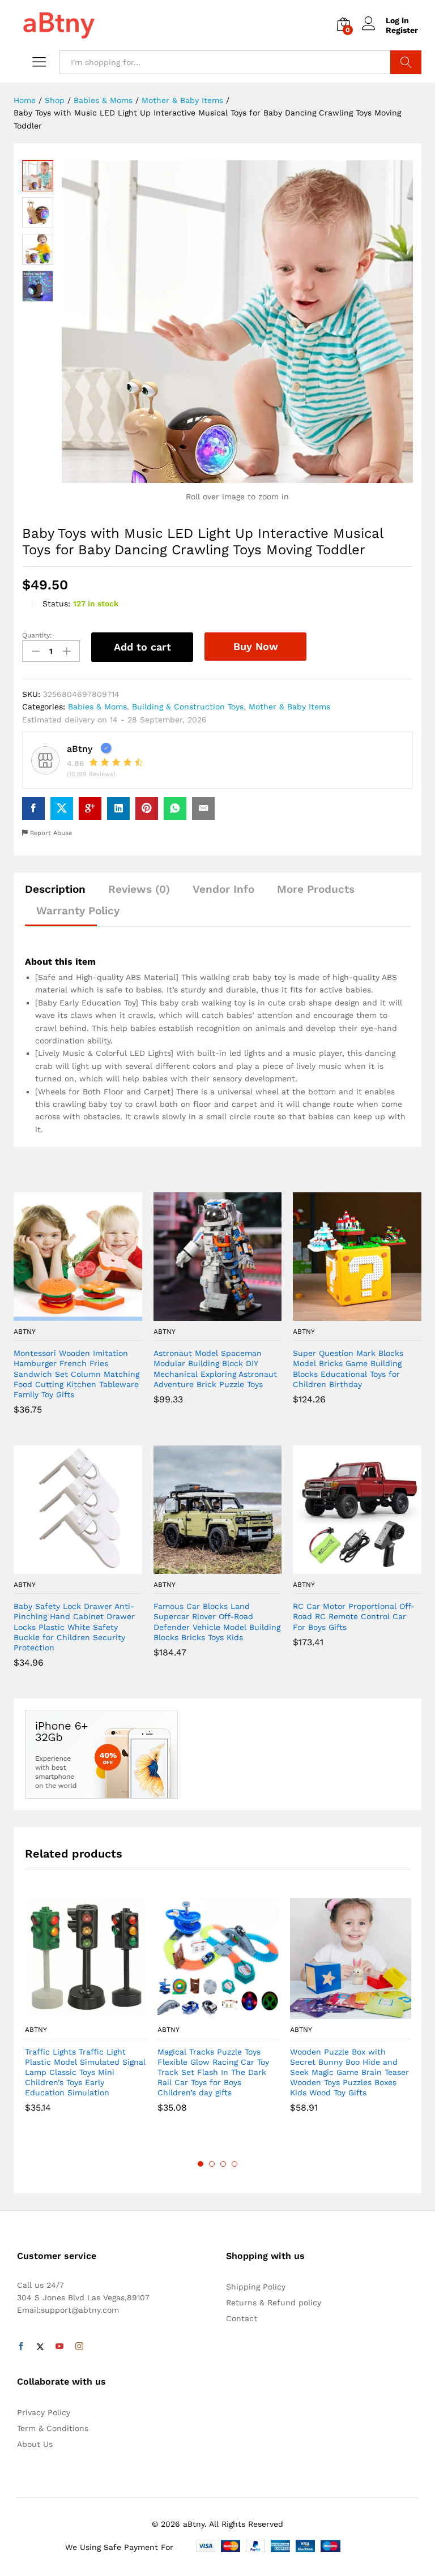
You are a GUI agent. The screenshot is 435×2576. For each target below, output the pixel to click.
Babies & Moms (97, 707)
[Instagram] (79, 2347)
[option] (86, 2014)
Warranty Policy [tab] (78, 911)
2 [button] (212, 2164)
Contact (242, 2318)
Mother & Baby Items (289, 707)
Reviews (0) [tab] (139, 889)
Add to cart (142, 647)
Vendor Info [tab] (223, 889)
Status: (56, 604)
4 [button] (234, 2164)
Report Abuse (50, 833)
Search (406, 62)
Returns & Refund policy (274, 2303)
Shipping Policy (256, 2287)
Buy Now (256, 646)
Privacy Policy (44, 2412)
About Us (35, 2444)
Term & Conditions (53, 2428)
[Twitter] (40, 2347)
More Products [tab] (316, 889)
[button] (65, 1314)
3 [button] (223, 2164)
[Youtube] (59, 2347)
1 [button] (201, 2164)
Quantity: (37, 635)
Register (402, 30)
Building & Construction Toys (188, 707)
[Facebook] (21, 2347)
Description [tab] (55, 889)
